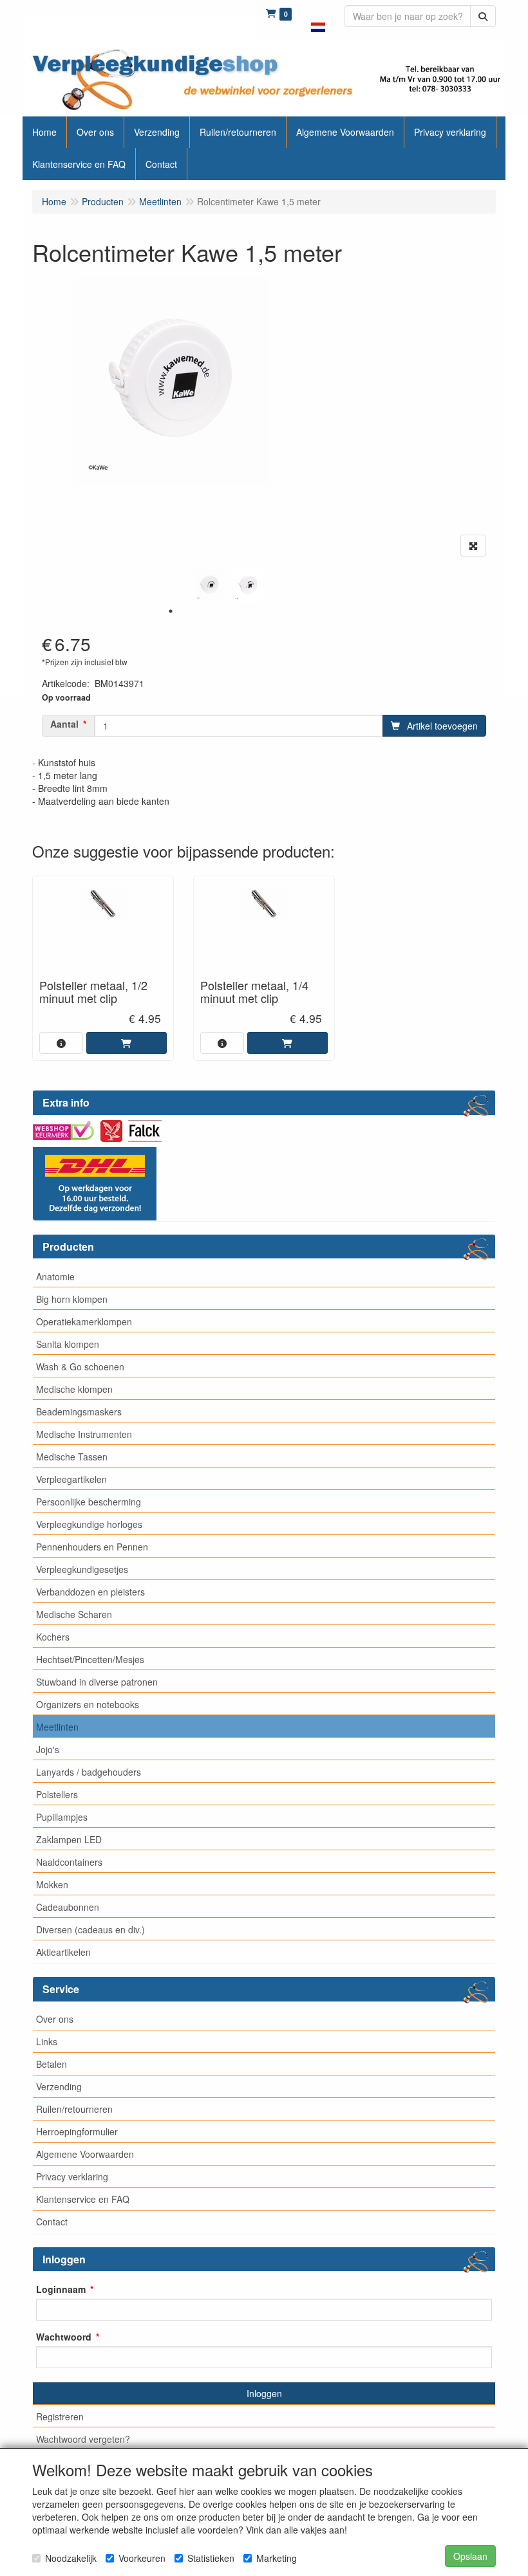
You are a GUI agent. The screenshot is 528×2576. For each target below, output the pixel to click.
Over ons (55, 2019)
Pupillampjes (62, 1817)
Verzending (59, 2086)
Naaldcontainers (69, 1862)
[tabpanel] (209, 585)
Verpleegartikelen (71, 1479)
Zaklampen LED (69, 1839)
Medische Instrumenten (84, 1434)
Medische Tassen (72, 1457)
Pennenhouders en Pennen (92, 1547)
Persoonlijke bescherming (89, 1502)
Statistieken (211, 2558)
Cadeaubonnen (68, 1907)
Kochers (53, 1637)
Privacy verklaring (72, 2176)
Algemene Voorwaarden (85, 2154)
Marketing (277, 2558)
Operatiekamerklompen (84, 1321)
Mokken (52, 1884)
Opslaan (470, 2556)
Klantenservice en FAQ (83, 2199)
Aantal (64, 724)
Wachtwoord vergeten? (83, 2439)
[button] (318, 19)
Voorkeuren (142, 2558)
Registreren (60, 2416)
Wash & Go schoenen (80, 1366)
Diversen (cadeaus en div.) (90, 1929)
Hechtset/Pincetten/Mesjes (90, 1659)
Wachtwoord (64, 2337)
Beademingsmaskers (79, 1412)
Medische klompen (74, 1389)
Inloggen (264, 2393)
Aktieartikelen (63, 1952)
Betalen (52, 2064)
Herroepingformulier (77, 2131)
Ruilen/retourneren (74, 2109)
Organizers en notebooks (88, 1704)
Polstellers (57, 1794)
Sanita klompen (68, 1344)
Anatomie (55, 1276)
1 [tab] (171, 611)
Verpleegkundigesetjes (82, 1569)
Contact (52, 2222)
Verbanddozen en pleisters (90, 1592)
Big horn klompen (72, 1299)
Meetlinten (57, 1727)
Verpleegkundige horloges (89, 1524)
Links (47, 2041)
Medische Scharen (74, 1614)
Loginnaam (61, 2289)
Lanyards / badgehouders (89, 1772)
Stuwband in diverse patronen (97, 1682)
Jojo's (48, 1749)
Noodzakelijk (71, 2558)
